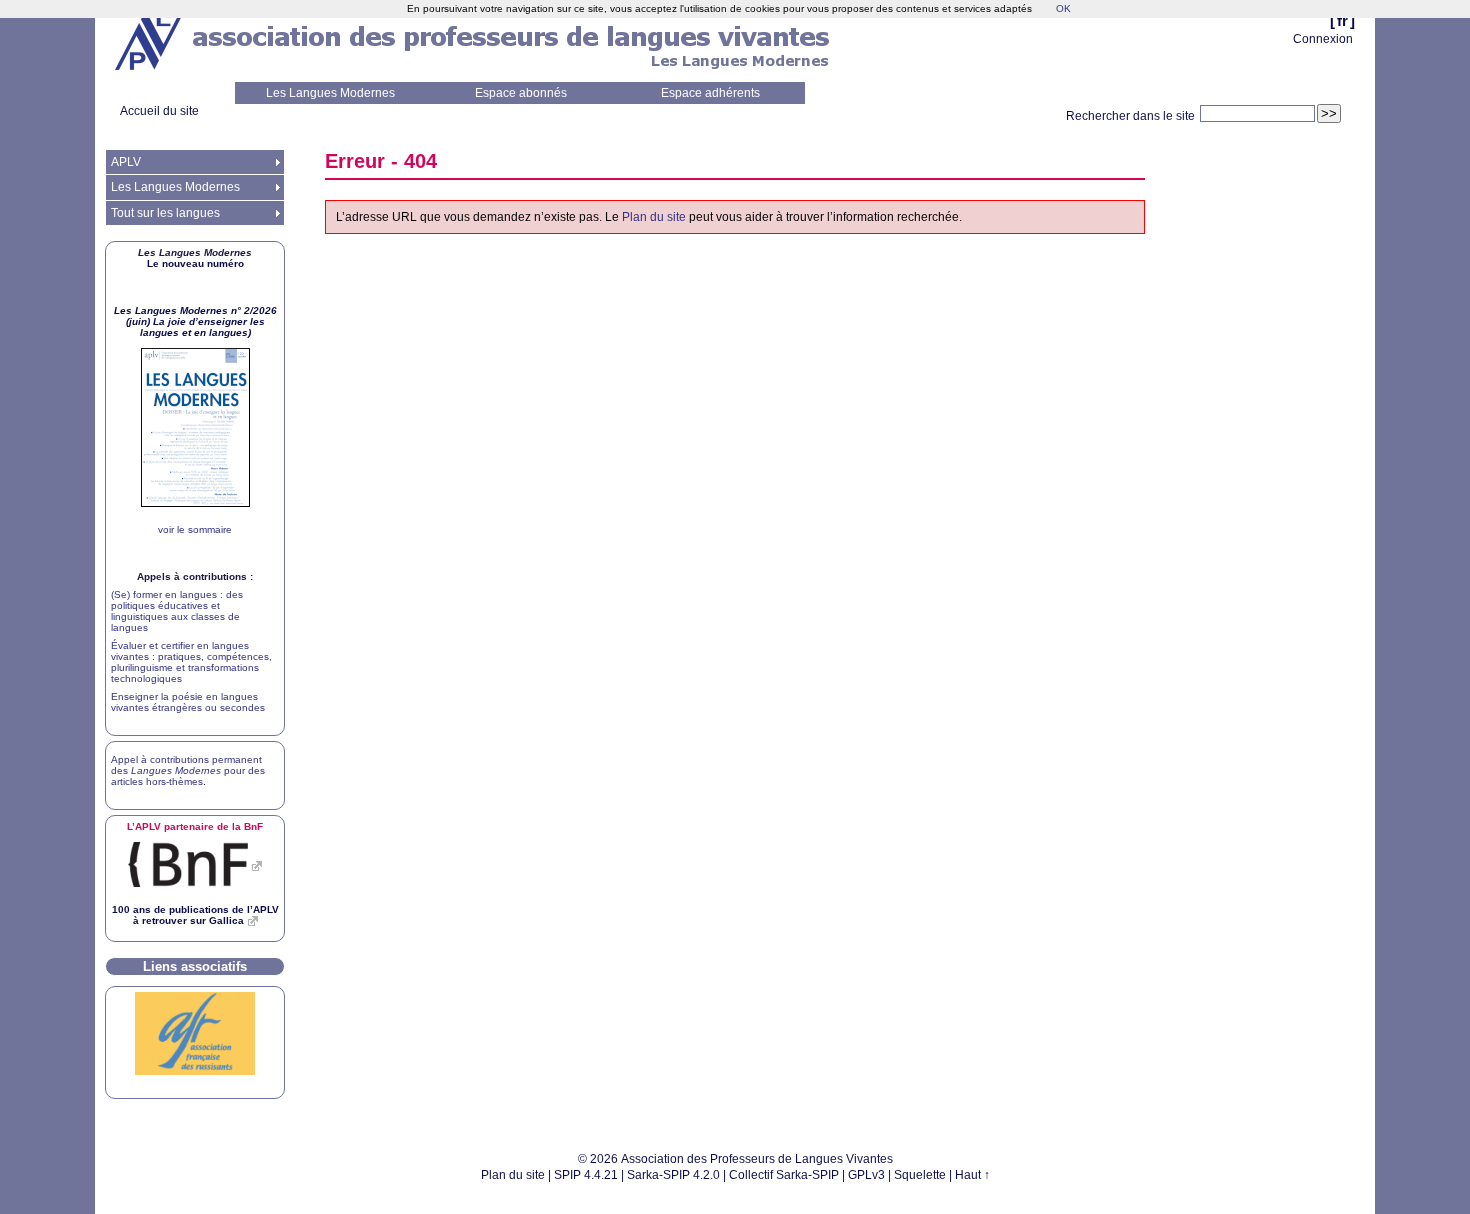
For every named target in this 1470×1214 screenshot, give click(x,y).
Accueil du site (159, 111)
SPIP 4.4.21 (586, 1175)
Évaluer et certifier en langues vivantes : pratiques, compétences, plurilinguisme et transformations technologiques (191, 662)
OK (1063, 8)
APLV (126, 162)
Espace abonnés (521, 93)
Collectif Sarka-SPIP (784, 1175)
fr (1342, 20)
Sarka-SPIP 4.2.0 (673, 1175)
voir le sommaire (195, 529)
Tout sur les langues (165, 213)
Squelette (920, 1175)
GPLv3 (866, 1175)
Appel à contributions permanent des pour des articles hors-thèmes (188, 770)
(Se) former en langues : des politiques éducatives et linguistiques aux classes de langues (177, 611)
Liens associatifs (195, 966)
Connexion (1323, 39)
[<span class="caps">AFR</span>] (195, 1071)
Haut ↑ (972, 1175)
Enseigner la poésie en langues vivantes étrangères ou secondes (188, 702)
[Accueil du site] (150, 41)
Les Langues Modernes (330, 93)
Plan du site (654, 217)
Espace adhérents (710, 93)
